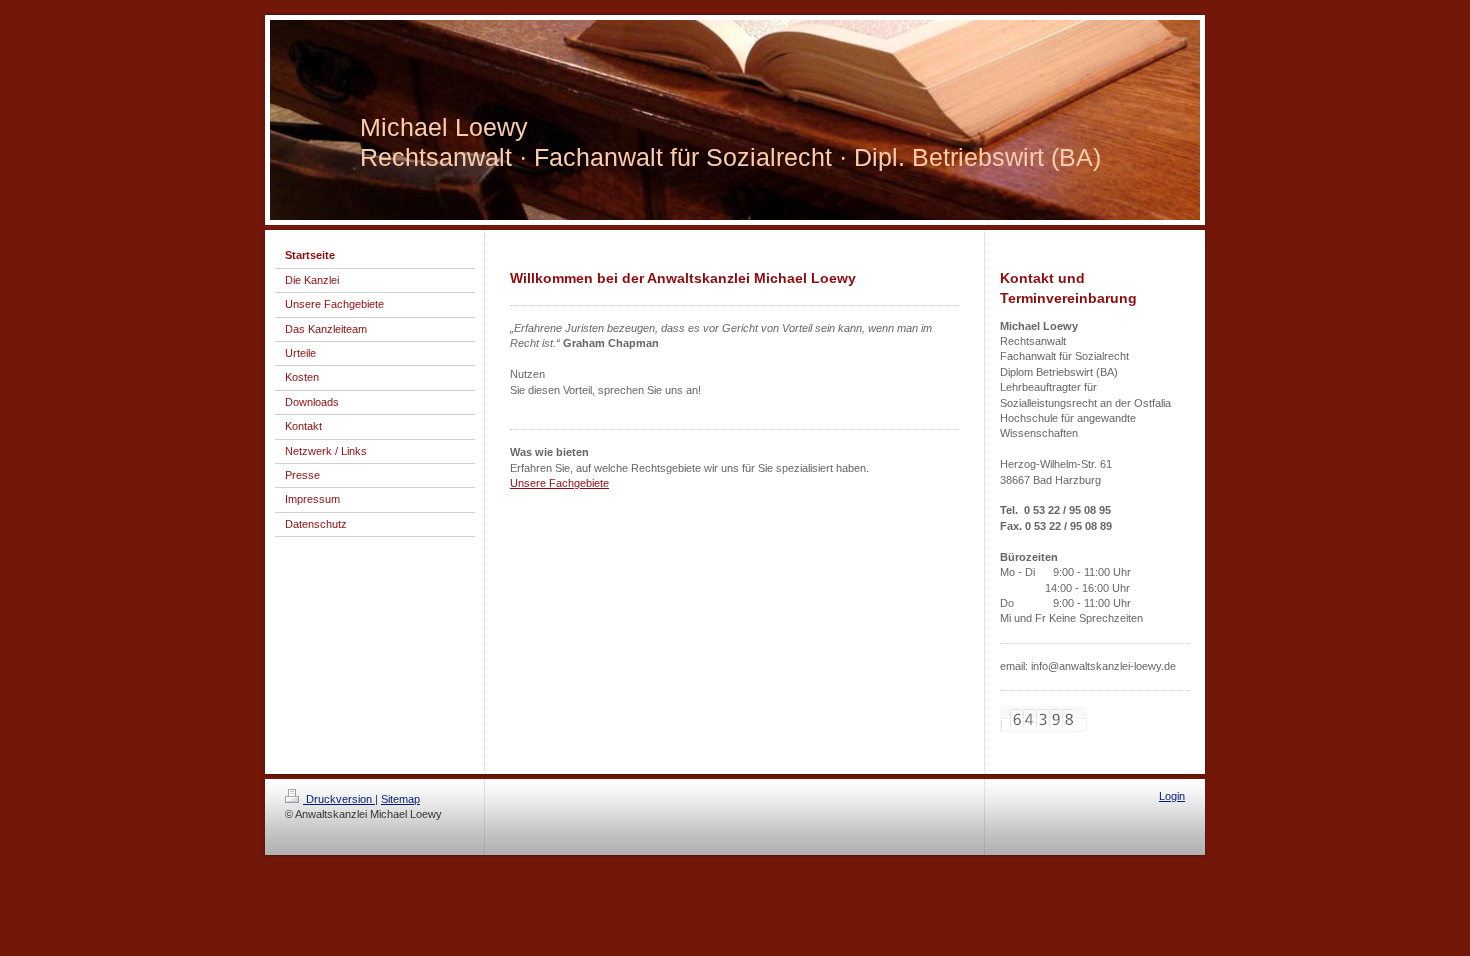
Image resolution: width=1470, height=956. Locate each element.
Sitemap (400, 799)
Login (1172, 796)
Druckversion (339, 799)
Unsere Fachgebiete (559, 483)
